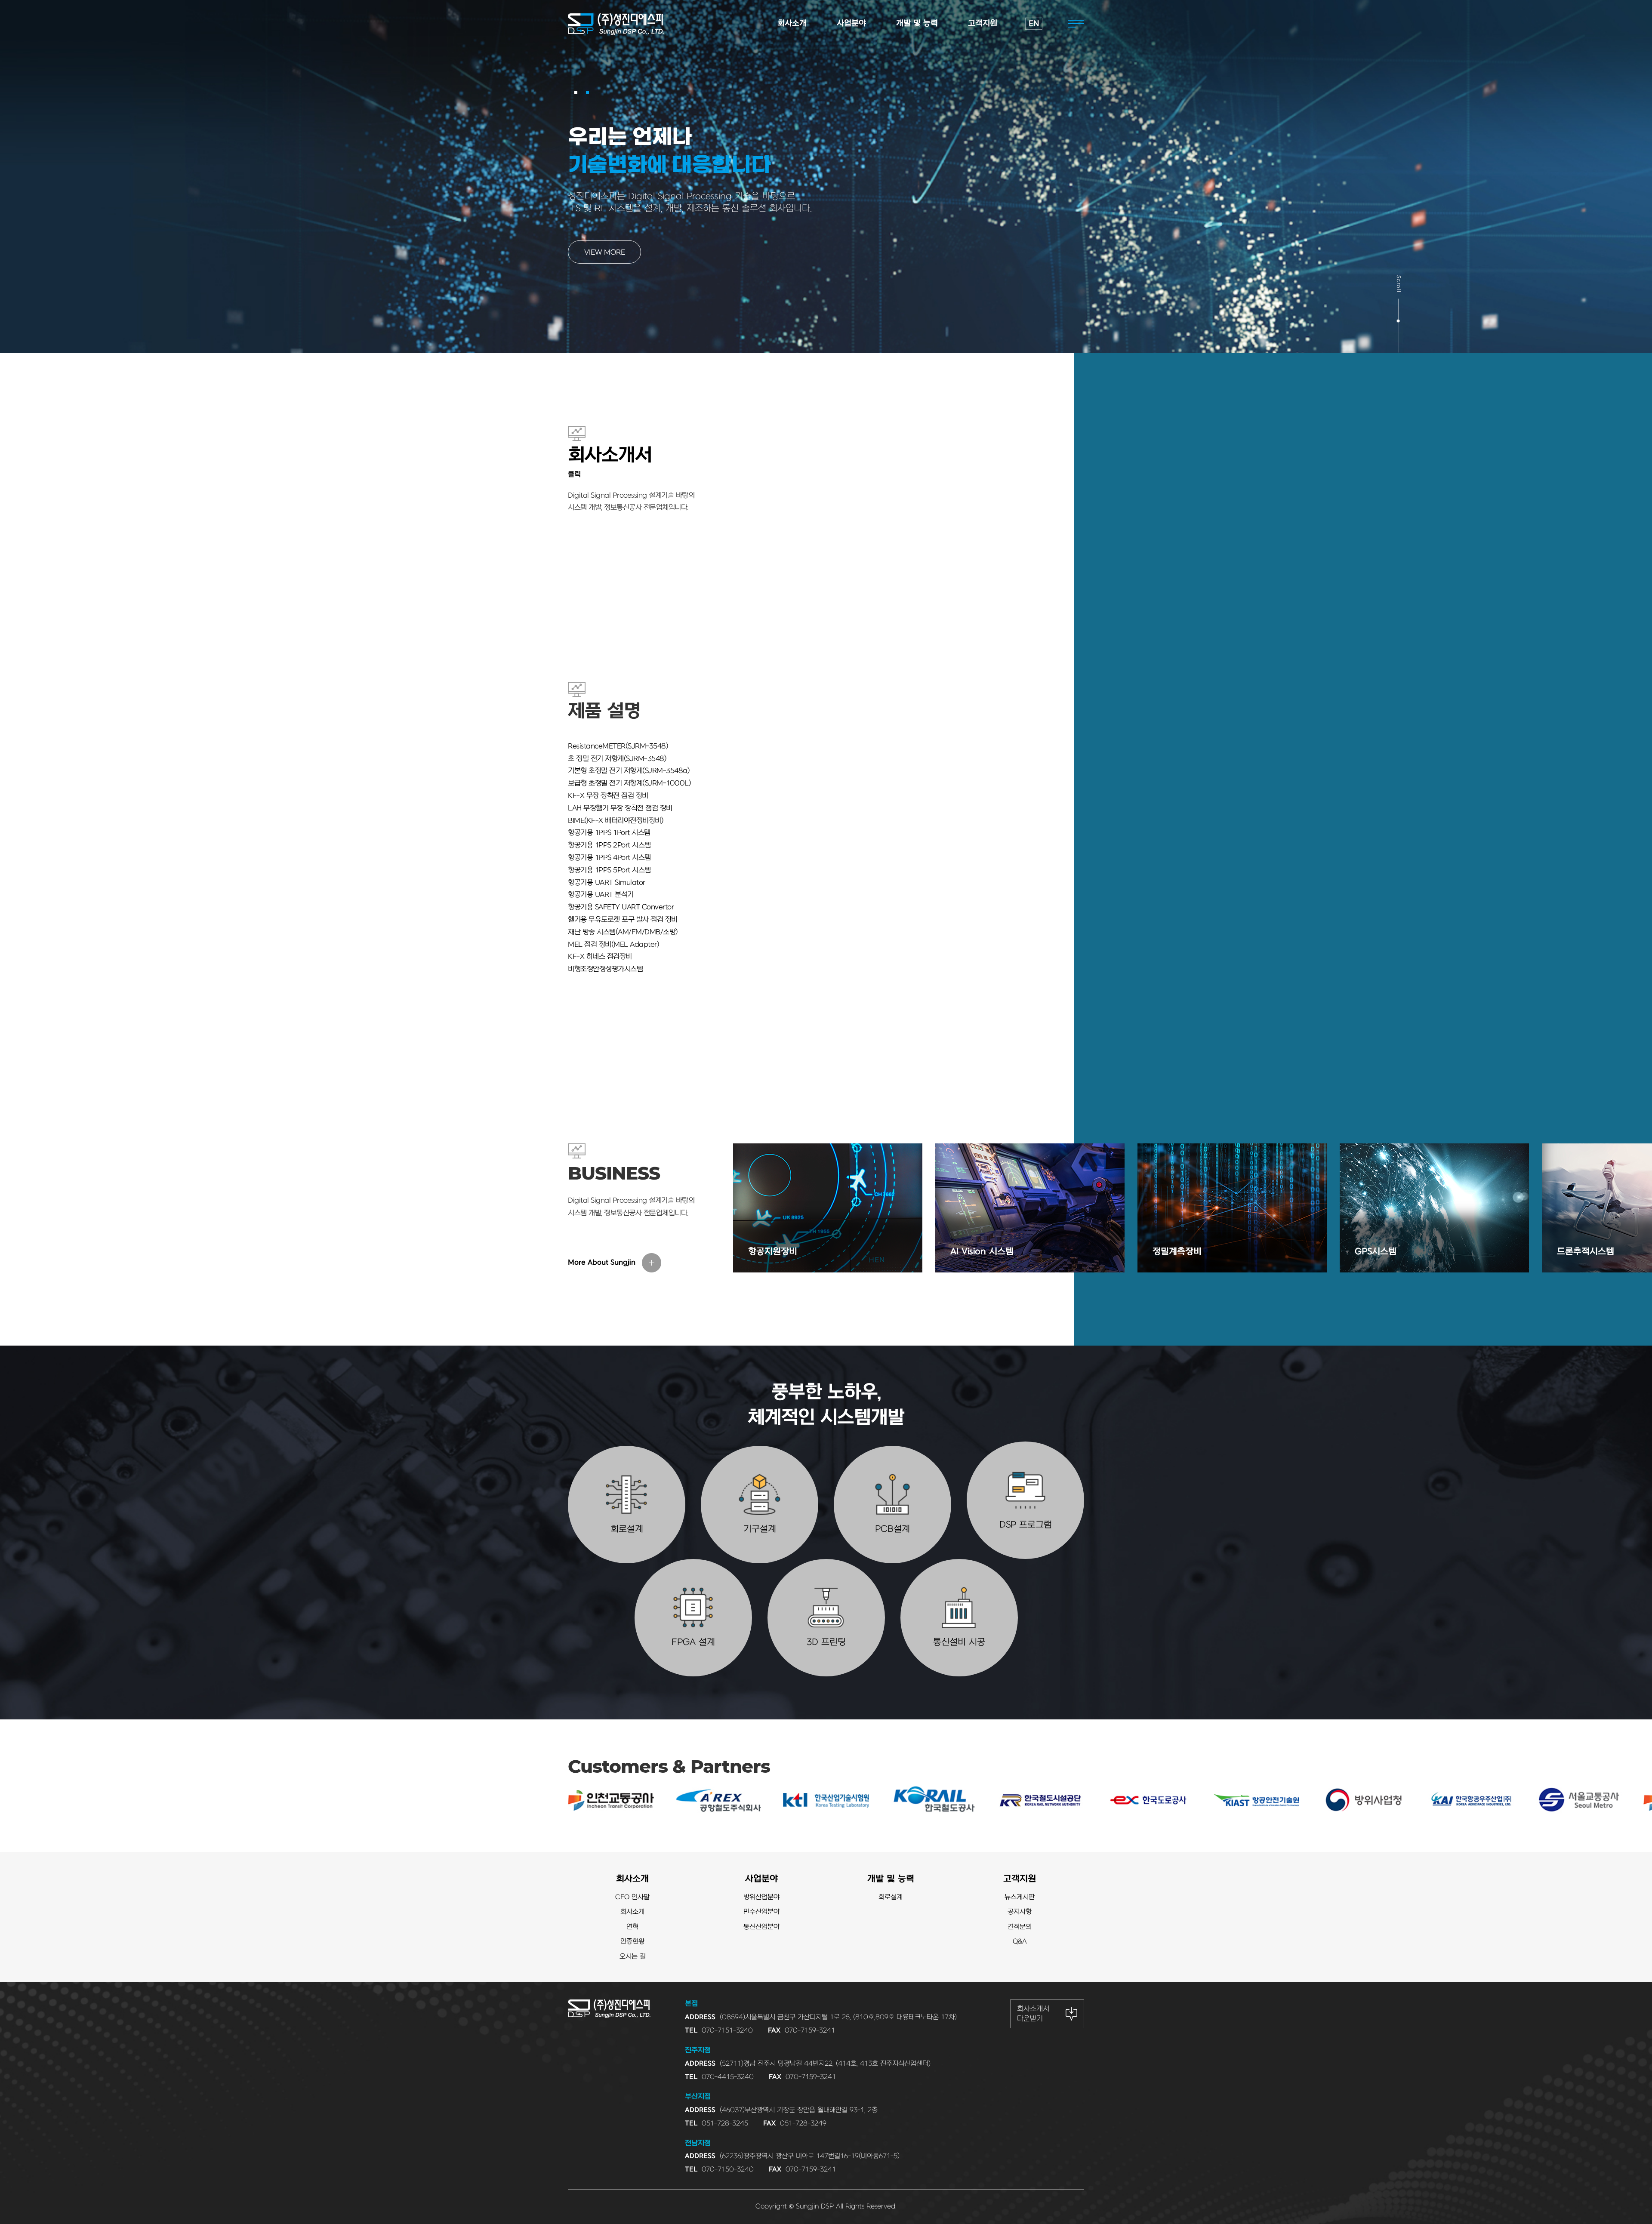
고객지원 (1020, 1879)
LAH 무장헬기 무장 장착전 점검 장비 (620, 808)
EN (1034, 24)
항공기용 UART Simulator (607, 883)
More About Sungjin (602, 1263)
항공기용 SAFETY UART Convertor (621, 907)
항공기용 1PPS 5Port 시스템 (609, 870)
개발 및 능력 (891, 1879)
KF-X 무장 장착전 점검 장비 (608, 796)
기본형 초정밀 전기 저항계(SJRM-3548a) (629, 771)
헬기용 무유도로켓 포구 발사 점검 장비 (623, 920)
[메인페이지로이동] (616, 24)
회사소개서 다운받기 (1033, 2014)
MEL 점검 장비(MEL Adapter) (613, 945)
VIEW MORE (605, 253)
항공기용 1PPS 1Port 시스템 (609, 833)
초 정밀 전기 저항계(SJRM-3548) (617, 759)
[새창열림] (73, 1800)
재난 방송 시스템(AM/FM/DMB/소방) (623, 932)
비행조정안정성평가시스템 (605, 969)
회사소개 (632, 1879)
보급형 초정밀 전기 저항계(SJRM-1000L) (629, 783)
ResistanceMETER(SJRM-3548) (618, 746)
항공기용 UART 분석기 (601, 895)
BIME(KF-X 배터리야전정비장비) (616, 821)
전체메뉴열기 (1076, 24)
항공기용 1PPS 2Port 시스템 (609, 845)
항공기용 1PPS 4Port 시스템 (609, 858)
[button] (576, 93)
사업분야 (761, 1879)
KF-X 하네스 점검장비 (600, 957)
